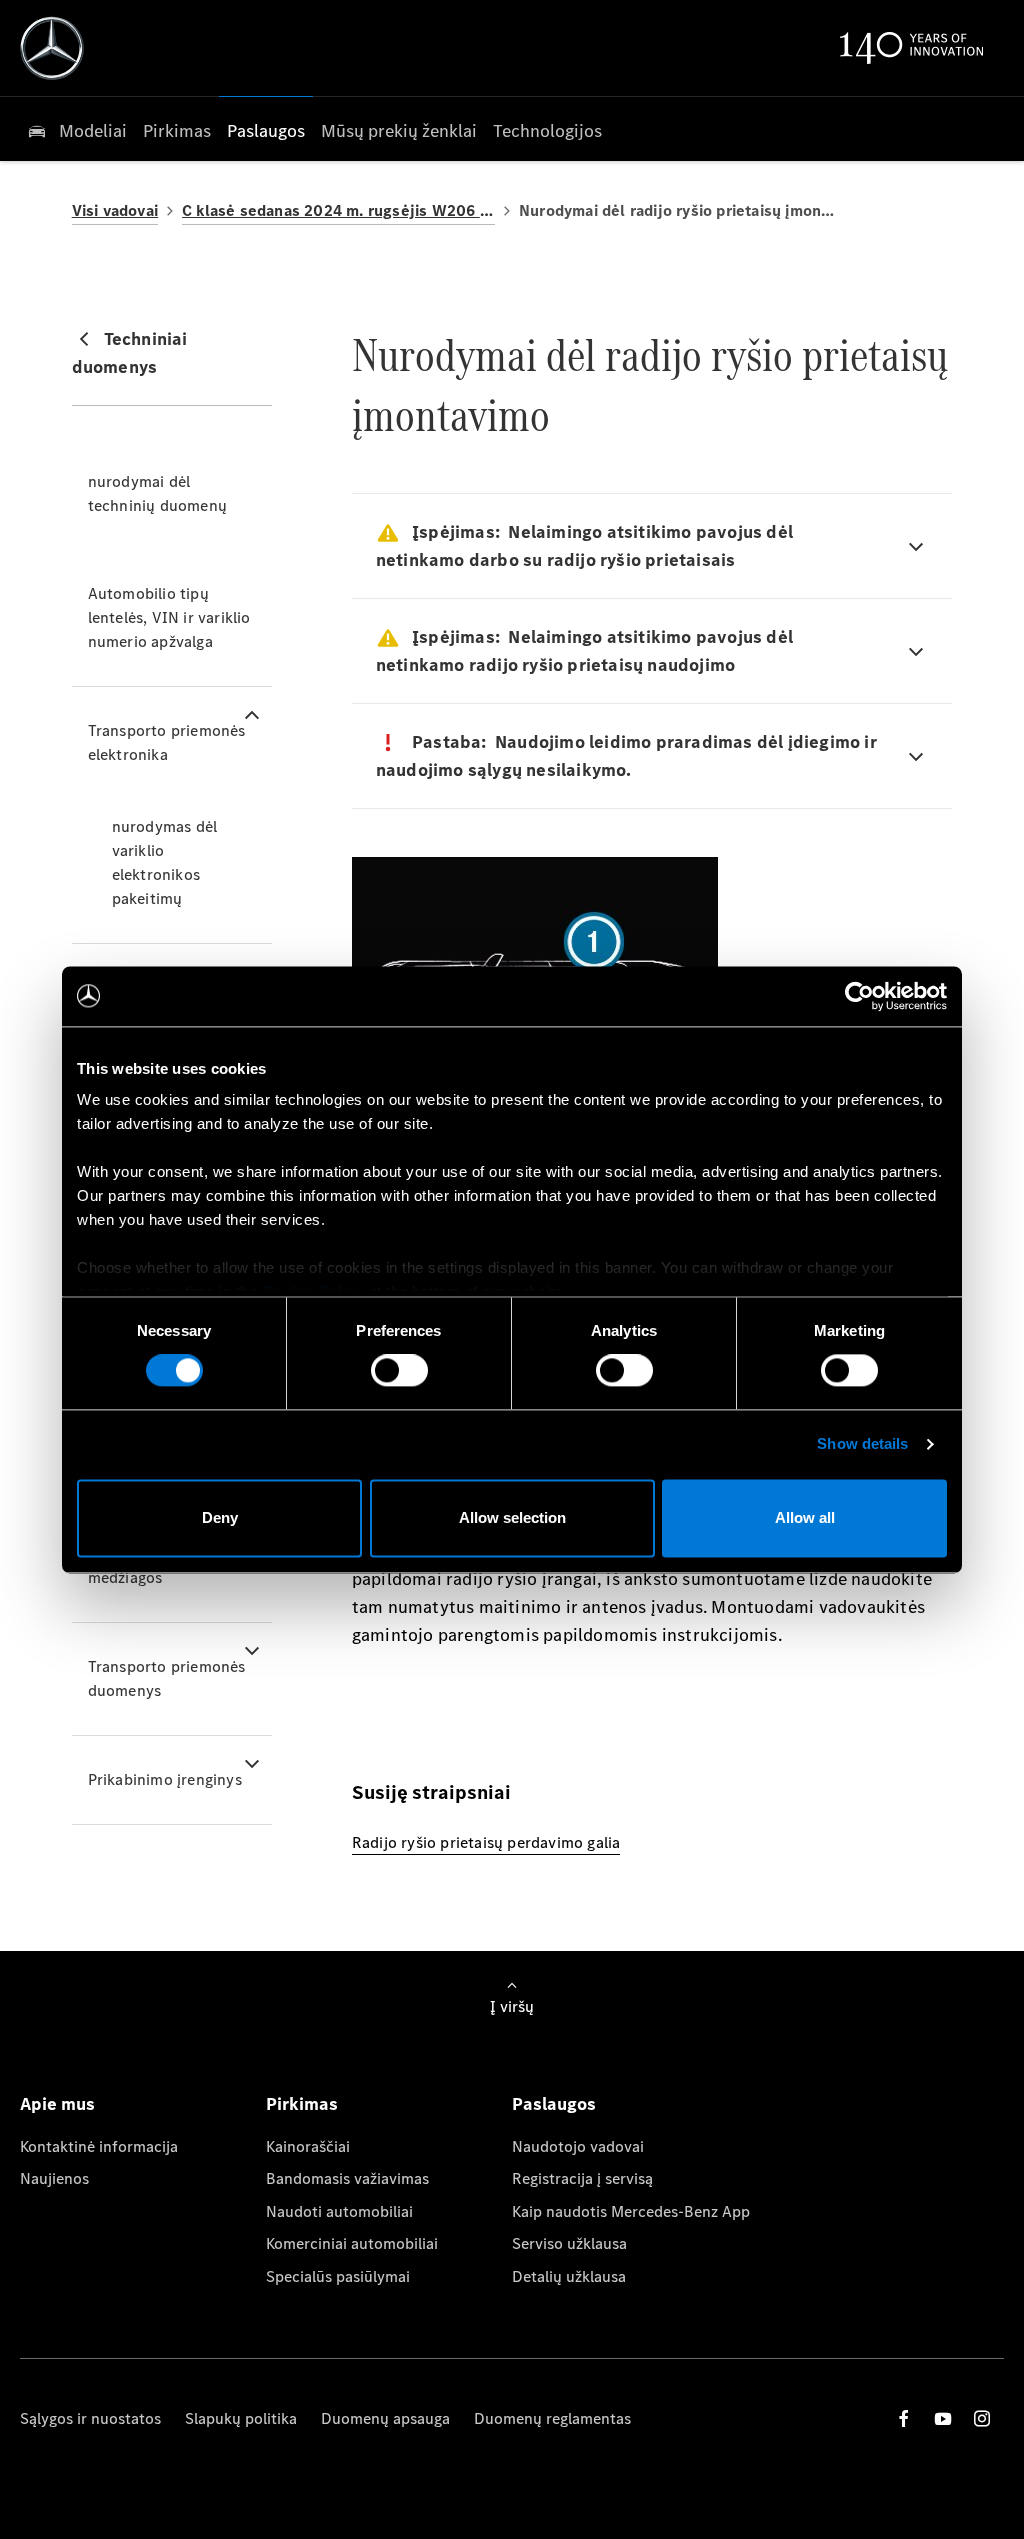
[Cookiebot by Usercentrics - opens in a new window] (859, 996)
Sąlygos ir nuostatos (90, 2418)
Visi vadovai (115, 210)
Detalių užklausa (569, 2276)
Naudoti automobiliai (339, 2211)
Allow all (805, 1517)
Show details (862, 1444)
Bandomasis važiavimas (347, 2178)
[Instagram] (982, 2418)
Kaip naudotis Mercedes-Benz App (631, 2211)
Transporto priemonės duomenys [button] (167, 1678)
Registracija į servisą (582, 2178)
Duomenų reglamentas (552, 2418)
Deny (220, 1517)
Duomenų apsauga (385, 2418)
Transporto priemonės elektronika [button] (167, 742)
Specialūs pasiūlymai (338, 2276)
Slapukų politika (241, 2418)
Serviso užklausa (569, 2243)
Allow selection (512, 1517)
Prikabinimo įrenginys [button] (165, 1779)
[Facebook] (904, 2418)
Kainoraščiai (308, 2146)
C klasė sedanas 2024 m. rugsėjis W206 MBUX (338, 210)
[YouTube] (943, 2418)
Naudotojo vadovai (578, 2146)
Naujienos (54, 2178)
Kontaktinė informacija (99, 2146)
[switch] (399, 1371)
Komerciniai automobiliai (352, 2243)
